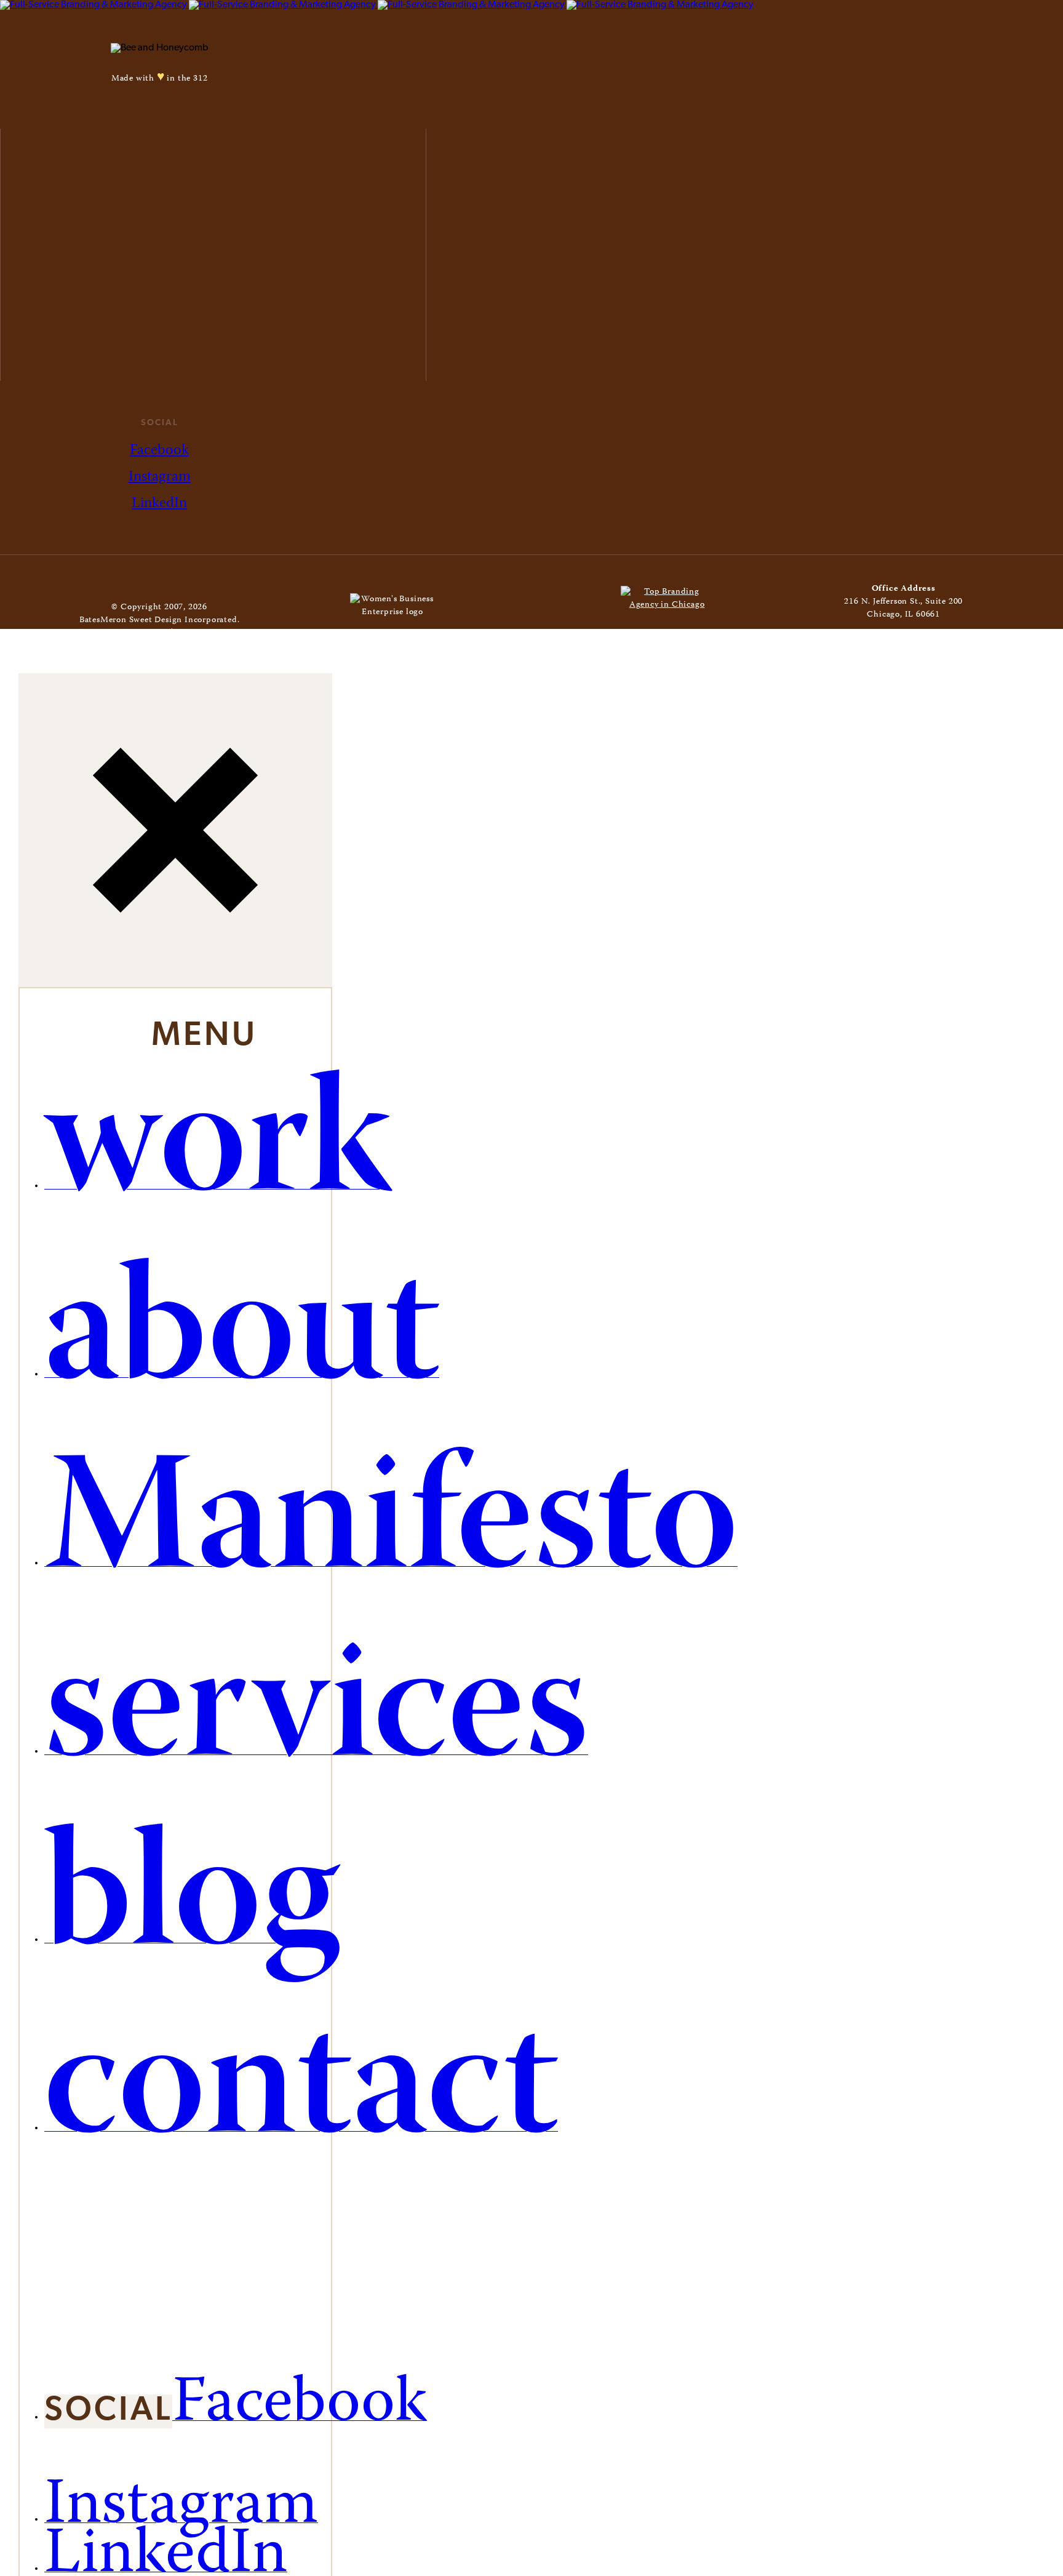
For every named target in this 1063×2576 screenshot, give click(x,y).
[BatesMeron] (377, 5)
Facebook (159, 451)
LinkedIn (159, 504)
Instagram (160, 477)
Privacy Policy (205, 633)
